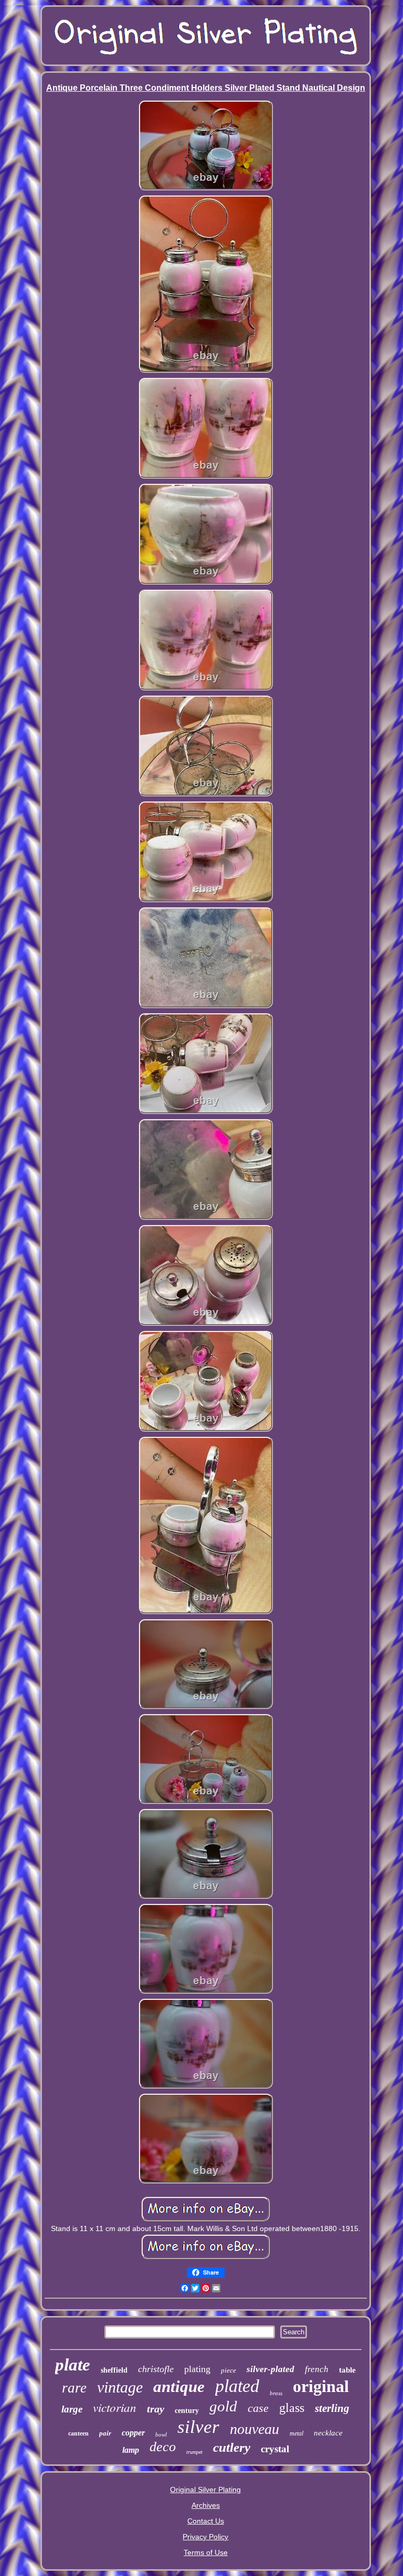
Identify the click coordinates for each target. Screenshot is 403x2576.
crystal (275, 2449)
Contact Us (206, 2521)
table (347, 2370)
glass (292, 2408)
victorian (115, 2407)
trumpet (194, 2452)
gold (223, 2406)
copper (133, 2433)
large (72, 2409)
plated (237, 2386)
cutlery (232, 2447)
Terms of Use (206, 2552)
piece (229, 2370)
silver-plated (271, 2369)
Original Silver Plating (205, 2490)
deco (163, 2447)
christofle (156, 2369)
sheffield (114, 2370)
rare (74, 2388)
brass (276, 2393)
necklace (328, 2433)
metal (296, 2433)
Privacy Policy (205, 2537)
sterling (332, 2408)
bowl (161, 2434)
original (321, 2386)
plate (73, 2365)
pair (105, 2433)
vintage (120, 2387)
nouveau (254, 2429)
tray (156, 2409)
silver (198, 2427)
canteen (78, 2433)
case (258, 2408)
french (317, 2369)
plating (197, 2369)
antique (179, 2386)
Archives (206, 2505)
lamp (131, 2450)
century (187, 2411)
